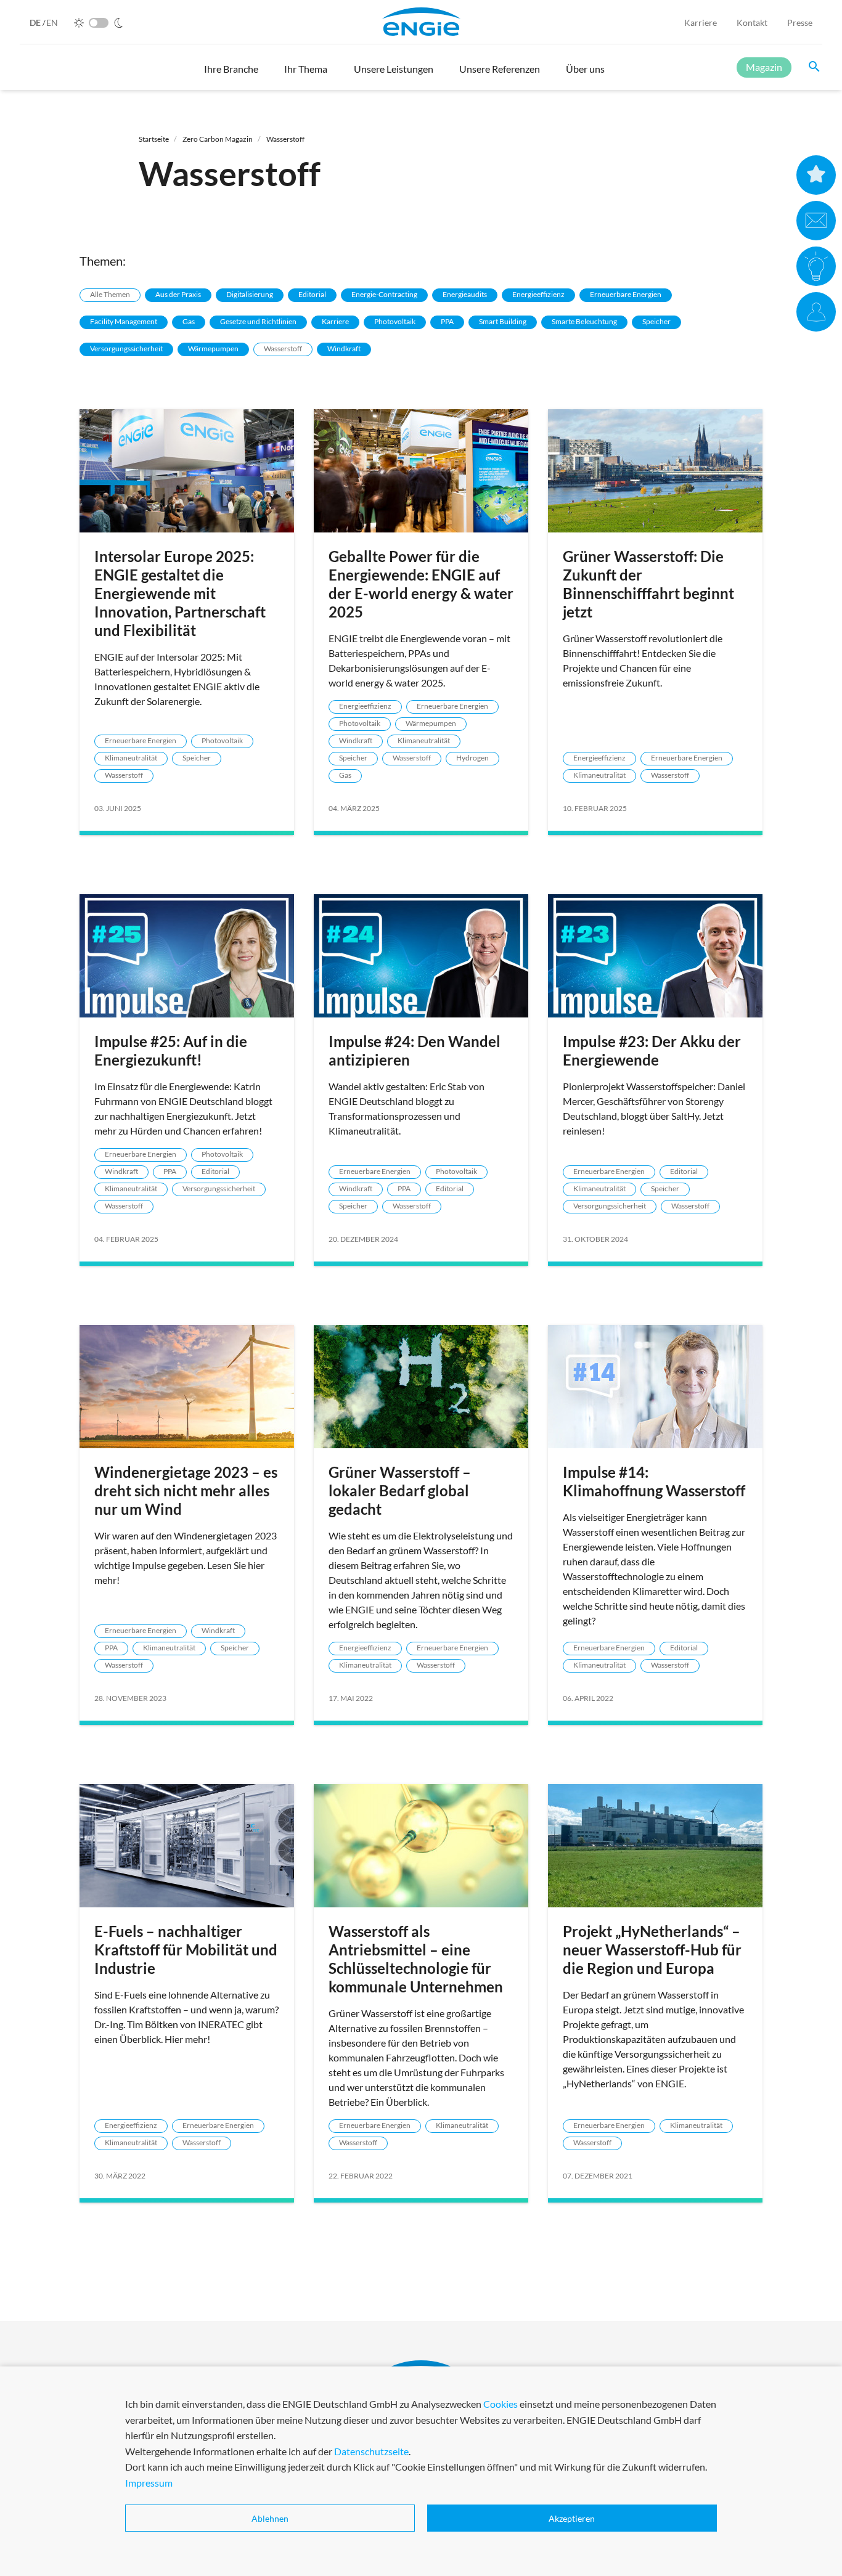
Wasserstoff (285, 139)
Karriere (701, 22)
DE (36, 22)
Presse (800, 22)
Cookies (501, 2404)
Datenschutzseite (371, 2451)
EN (52, 22)
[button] (231, 75)
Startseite (154, 139)
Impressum (149, 2483)
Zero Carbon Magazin (218, 139)
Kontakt (752, 22)
